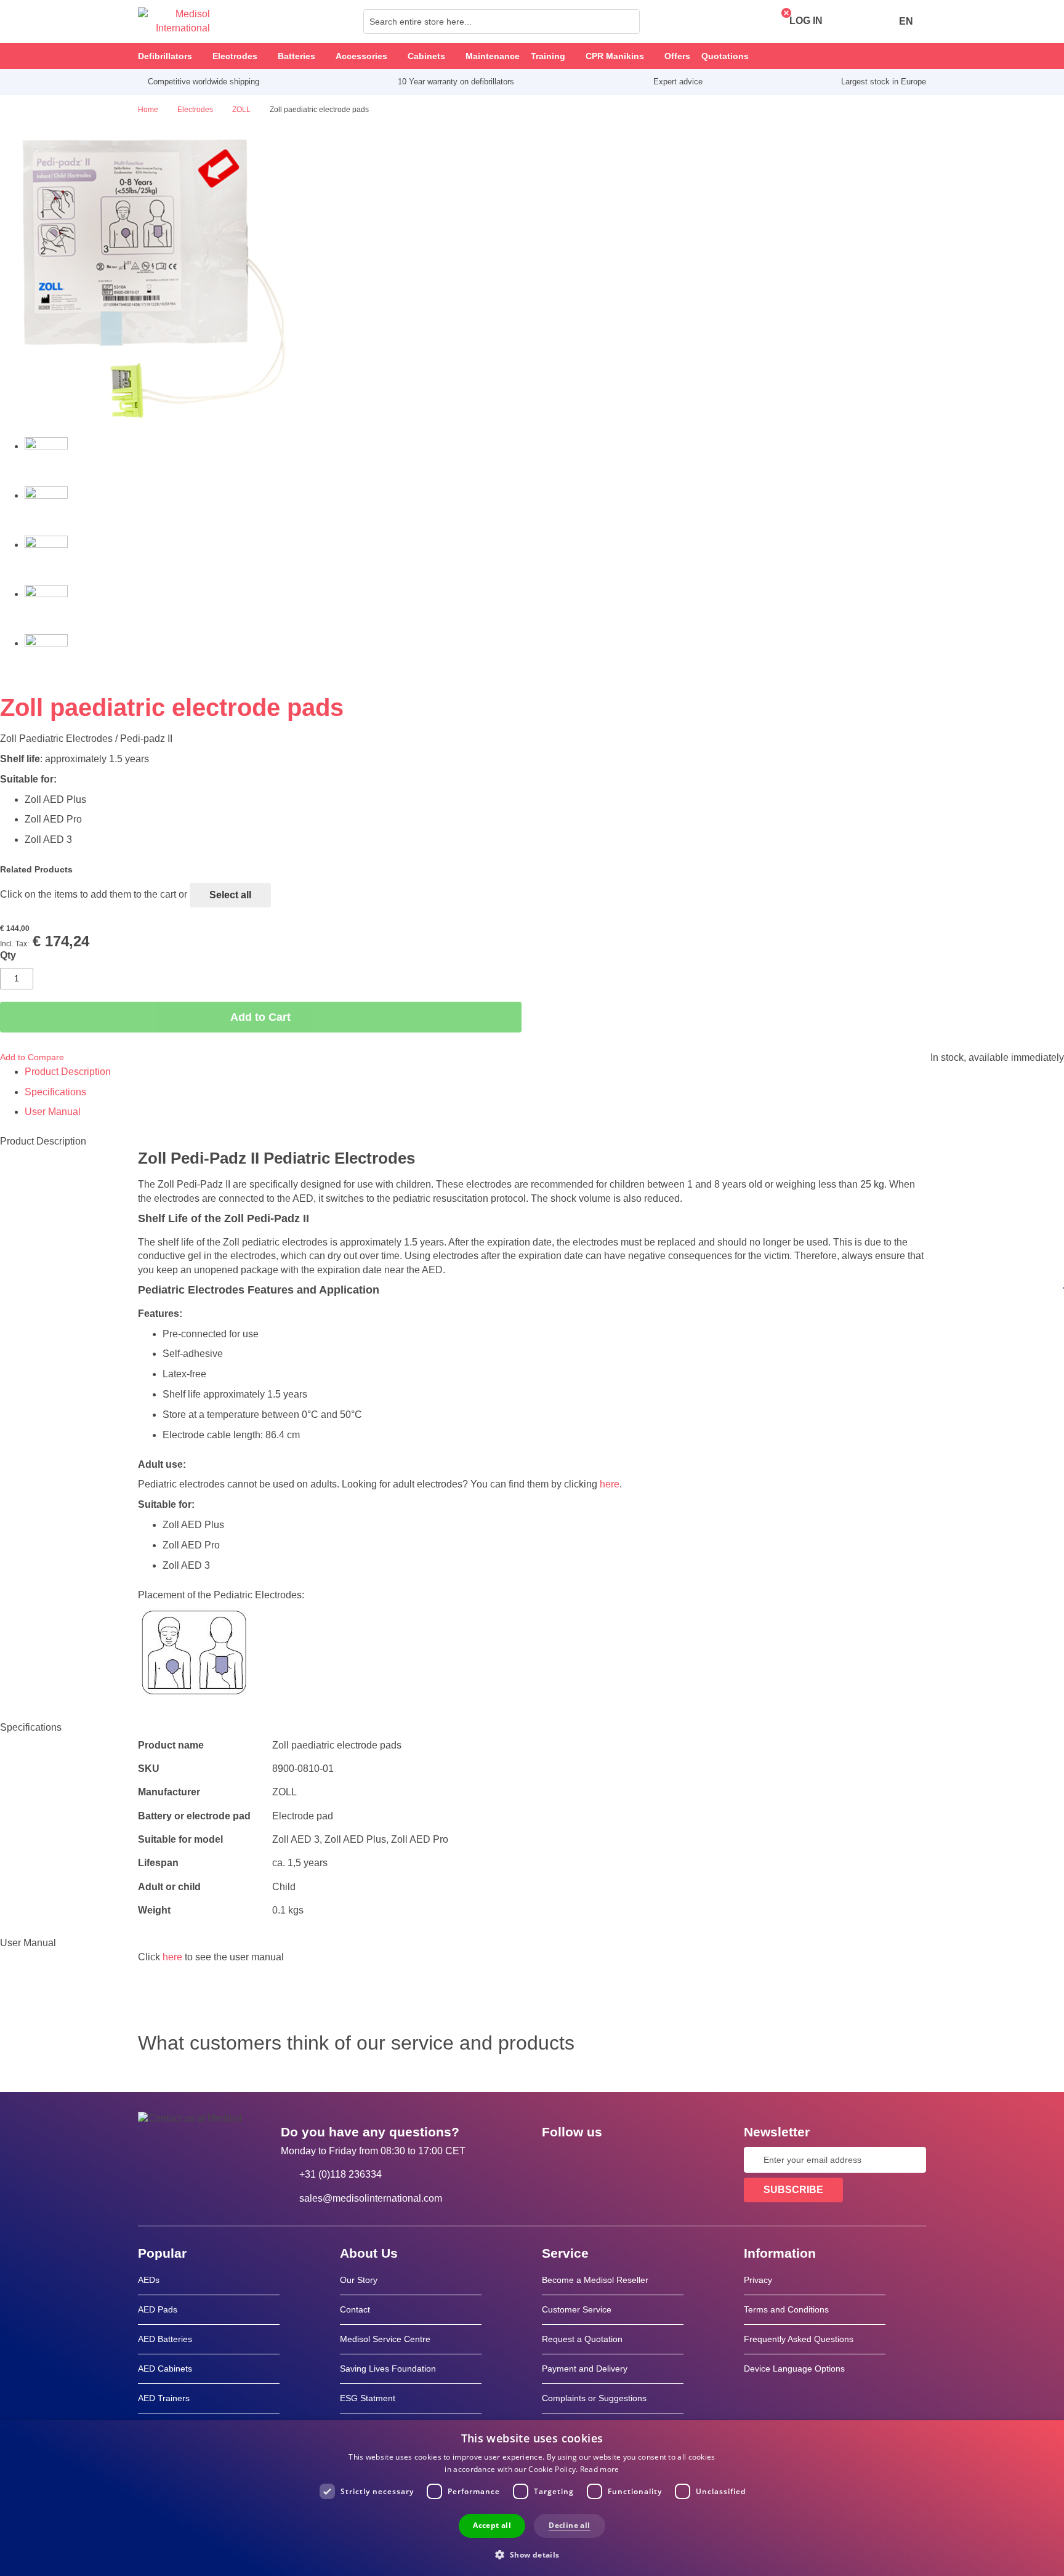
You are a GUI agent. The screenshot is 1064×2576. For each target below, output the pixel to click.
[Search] (627, 22)
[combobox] (502, 22)
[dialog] (532, 2498)
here (610, 1484)
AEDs (149, 2280)
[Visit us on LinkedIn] (590, 2160)
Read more (600, 2469)
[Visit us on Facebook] (555, 2160)
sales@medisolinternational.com (371, 2198)
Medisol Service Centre (385, 2339)
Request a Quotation (582, 2339)
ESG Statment (368, 2398)
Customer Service (577, 2309)
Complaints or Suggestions (594, 2398)
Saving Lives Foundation (388, 2369)
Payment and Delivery (585, 2369)
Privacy (758, 2280)
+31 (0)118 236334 (341, 2174)
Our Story (359, 2280)
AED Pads (158, 2309)
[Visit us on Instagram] (626, 2160)
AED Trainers (164, 2398)
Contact (355, 2309)
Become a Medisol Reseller (595, 2280)
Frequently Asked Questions (799, 2339)
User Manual (53, 1112)
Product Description (68, 1072)
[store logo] (174, 22)
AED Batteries (165, 2339)
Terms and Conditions (786, 2309)
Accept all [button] (492, 2525)
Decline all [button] (569, 2525)
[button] (532, 2554)
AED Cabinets (165, 2369)
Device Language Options (794, 2369)
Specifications (55, 1092)
